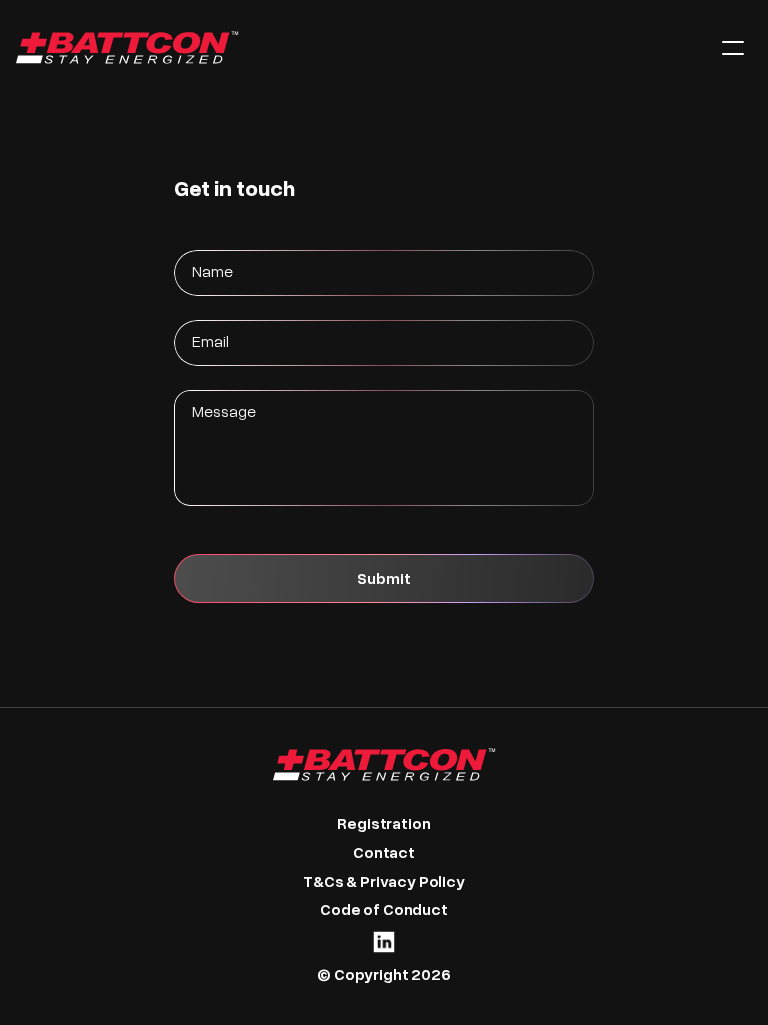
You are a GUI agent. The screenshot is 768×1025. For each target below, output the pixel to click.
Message (224, 410)
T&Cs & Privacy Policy (384, 880)
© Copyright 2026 (383, 973)
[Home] (353, 47)
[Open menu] (733, 48)
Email (210, 340)
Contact (384, 851)
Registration (383, 822)
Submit (384, 577)
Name (212, 270)
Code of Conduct (384, 908)
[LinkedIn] (384, 942)
